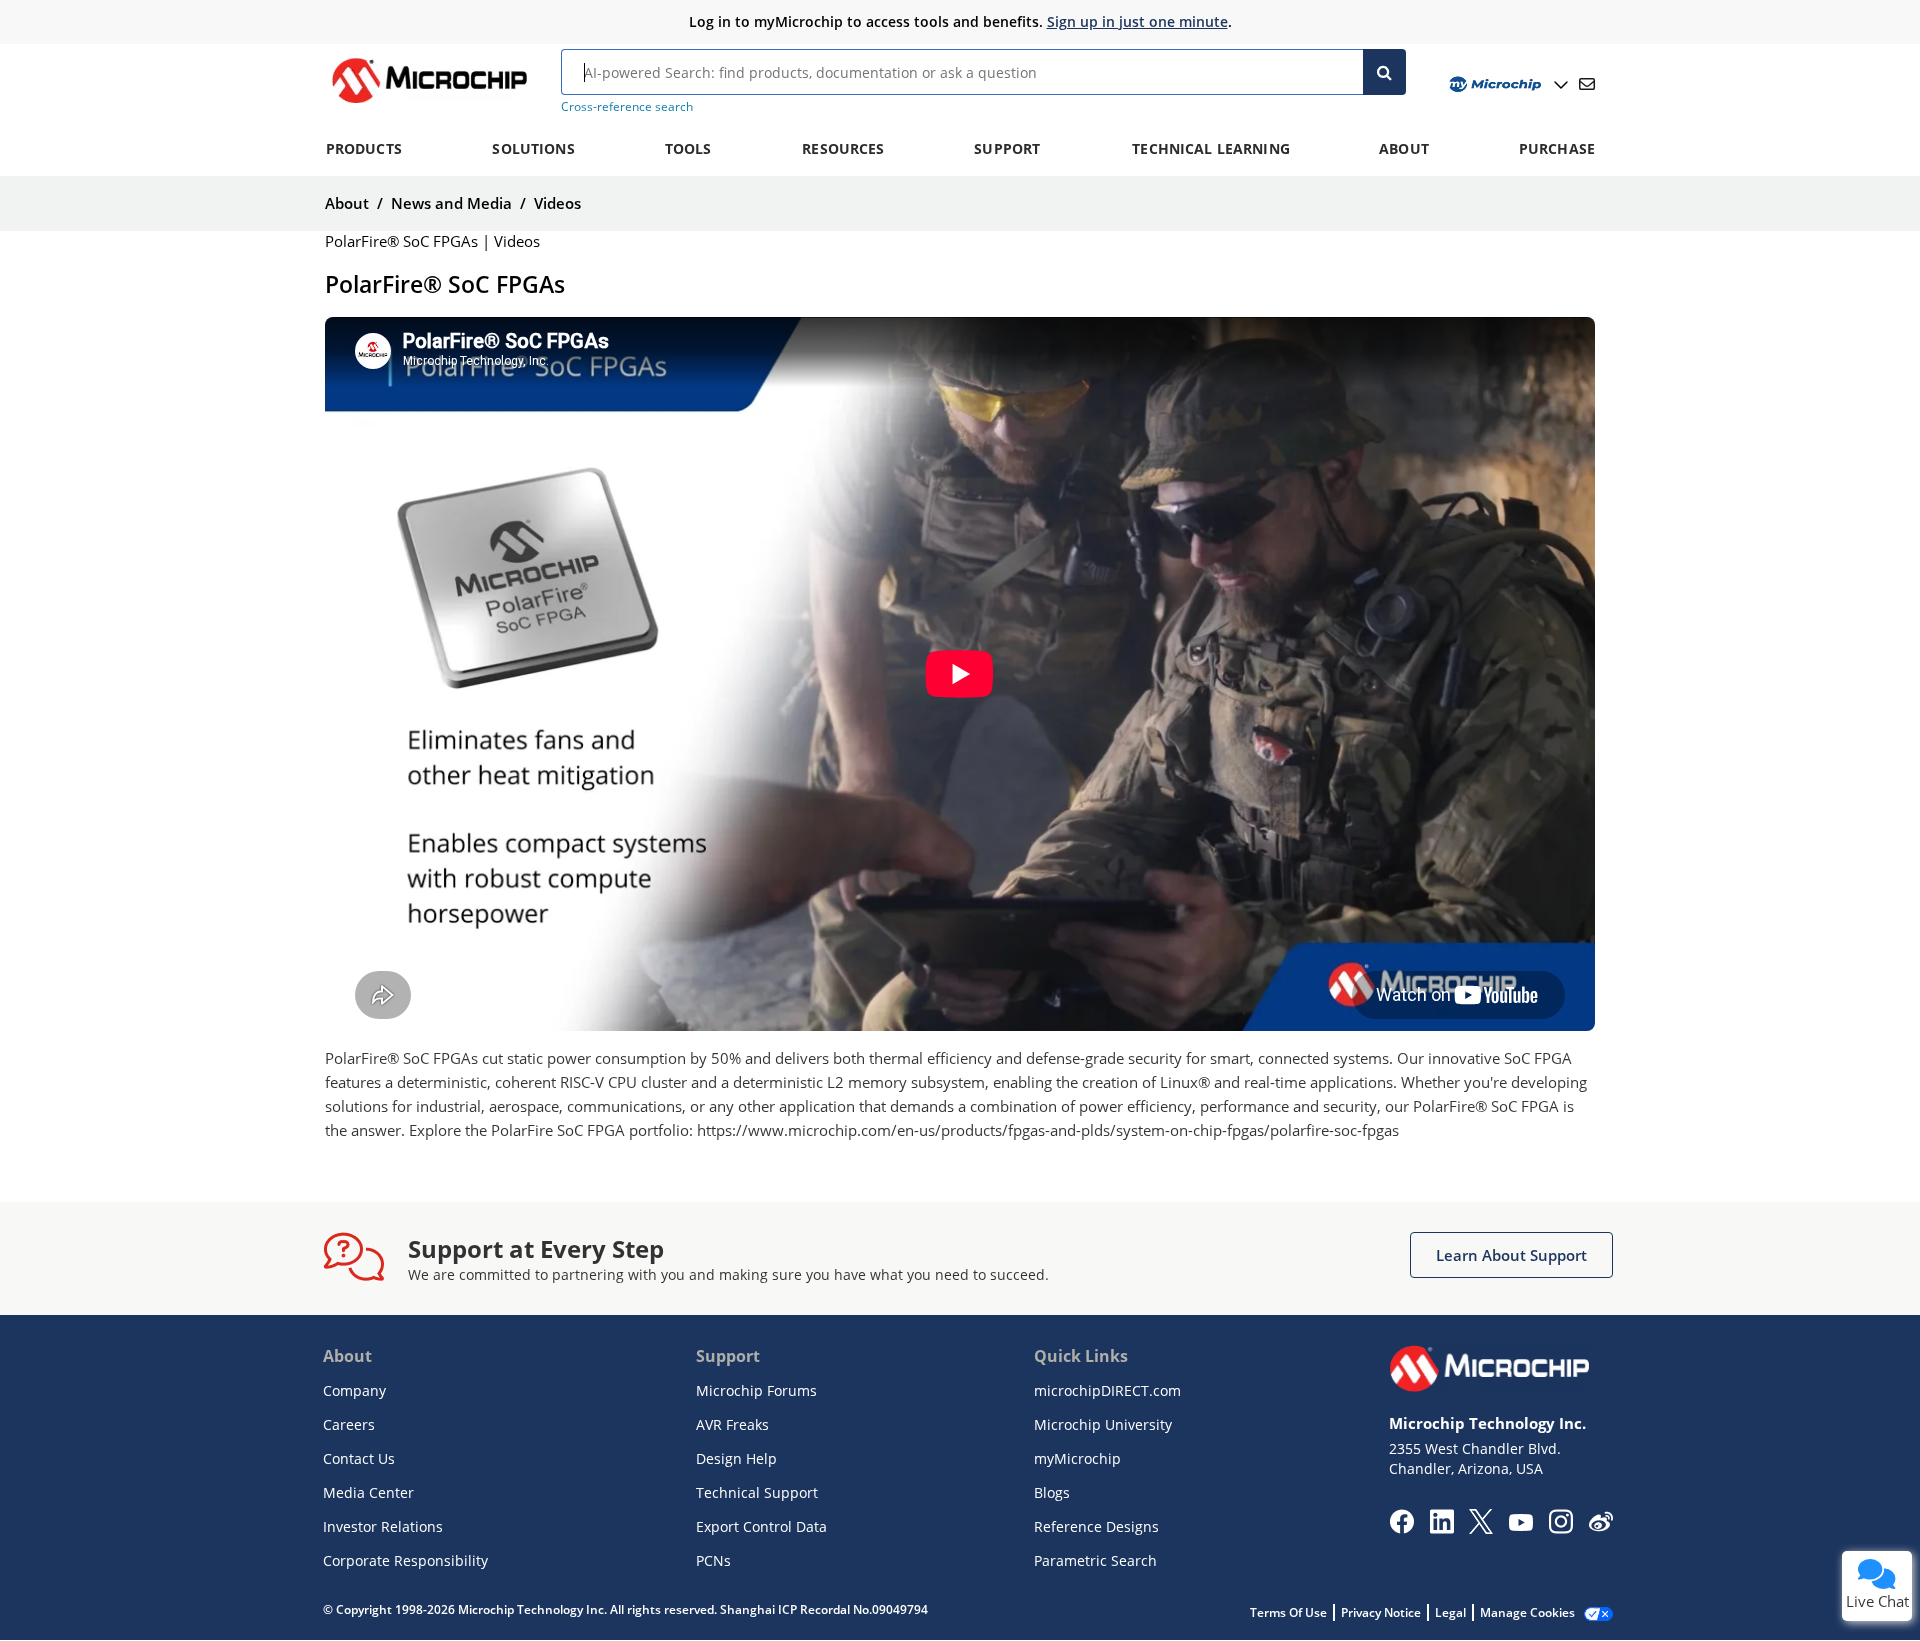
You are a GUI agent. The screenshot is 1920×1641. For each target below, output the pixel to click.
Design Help (736, 1458)
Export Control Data (761, 1526)
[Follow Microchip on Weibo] (1600, 1526)
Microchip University (1103, 1424)
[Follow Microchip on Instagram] (1560, 1528)
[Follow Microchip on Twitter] (1481, 1528)
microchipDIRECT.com (1107, 1390)
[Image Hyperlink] (429, 103)
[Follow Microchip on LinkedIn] (1441, 1528)
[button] (1511, 1255)
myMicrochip (1077, 1458)
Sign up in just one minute (1137, 21)
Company (354, 1390)
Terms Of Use (1288, 1612)
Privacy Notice (1381, 1612)
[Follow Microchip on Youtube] (1520, 1525)
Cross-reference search (627, 106)
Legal (1450, 1612)
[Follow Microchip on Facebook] (1401, 1528)
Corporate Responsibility (405, 1560)
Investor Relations (383, 1526)
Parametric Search (1095, 1560)
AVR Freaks (732, 1424)
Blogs (1052, 1492)
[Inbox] (1587, 84)
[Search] (1384, 72)
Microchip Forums (756, 1390)
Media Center (368, 1492)
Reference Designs (1096, 1526)
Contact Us (359, 1458)
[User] (1506, 84)
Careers (349, 1424)
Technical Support (757, 1492)
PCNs (713, 1560)
